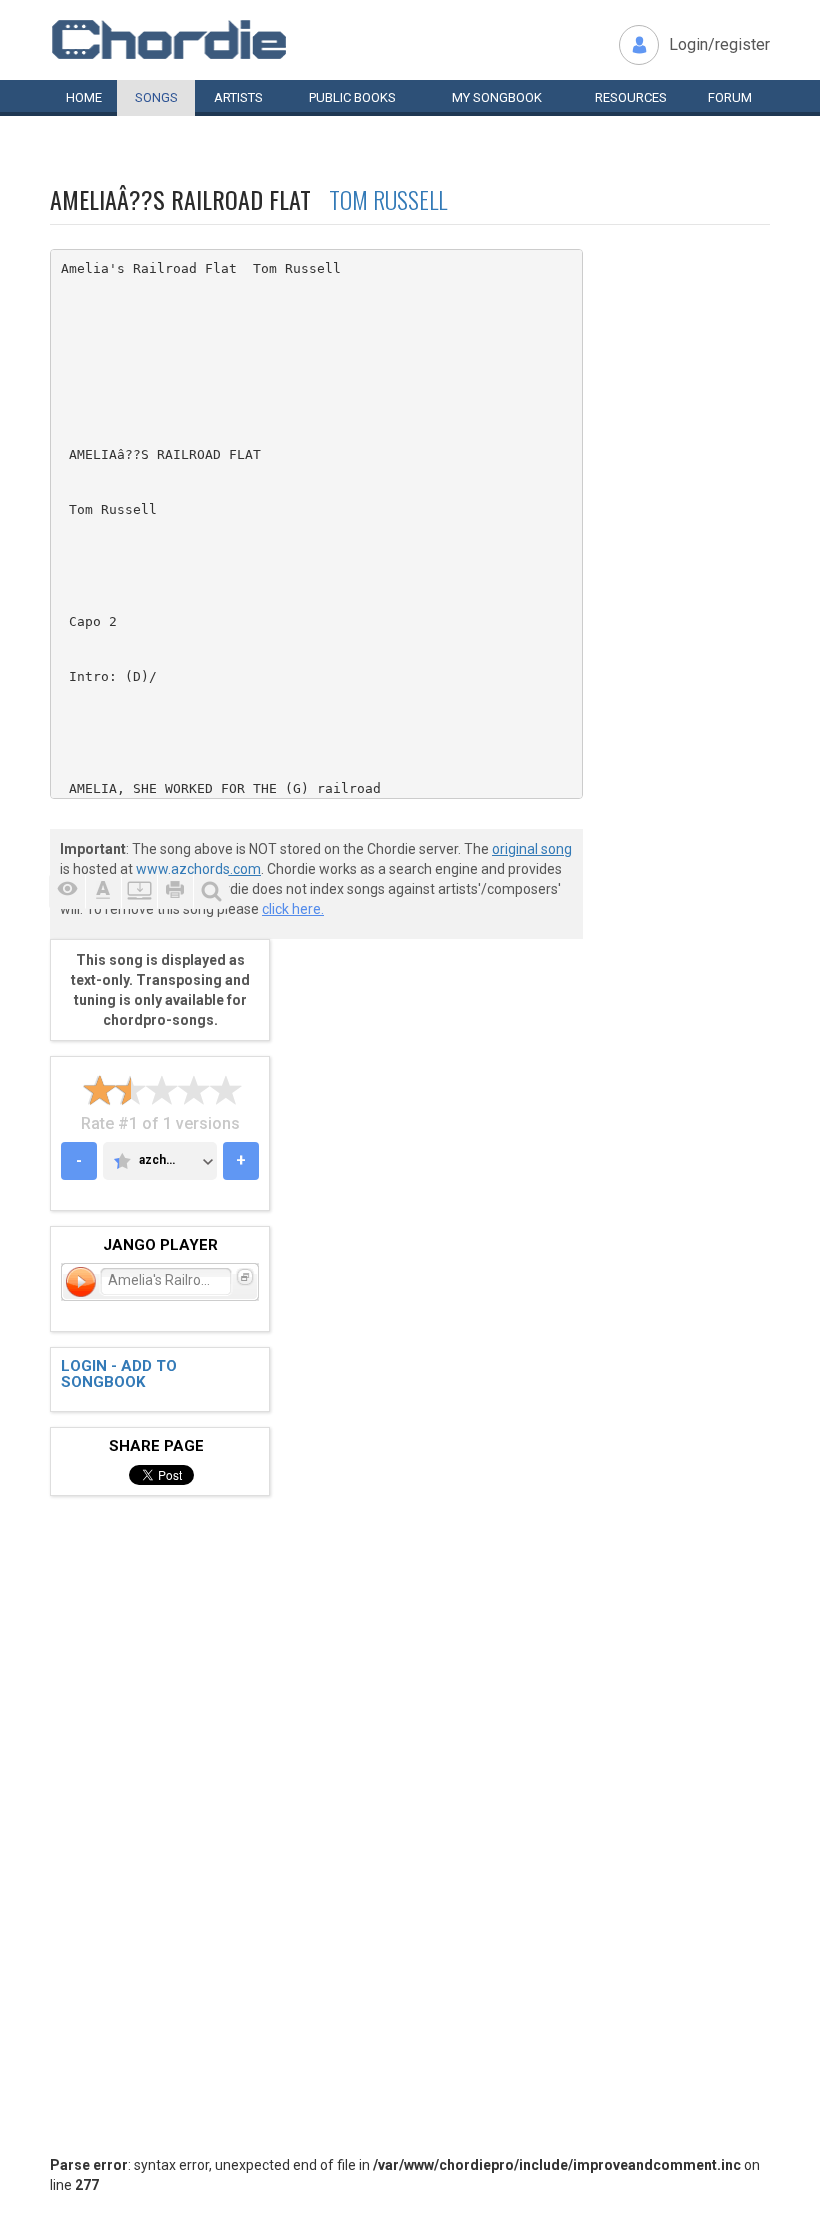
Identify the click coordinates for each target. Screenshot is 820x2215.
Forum (730, 97)
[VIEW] (67, 891)
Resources (631, 97)
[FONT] (103, 891)
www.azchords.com (198, 869)
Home (84, 97)
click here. (293, 909)
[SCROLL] (139, 891)
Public (352, 97)
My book (497, 97)
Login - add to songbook (119, 1374)
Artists (238, 97)
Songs (156, 97)
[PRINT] (175, 891)
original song (532, 849)
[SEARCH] (211, 891)
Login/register (719, 44)
